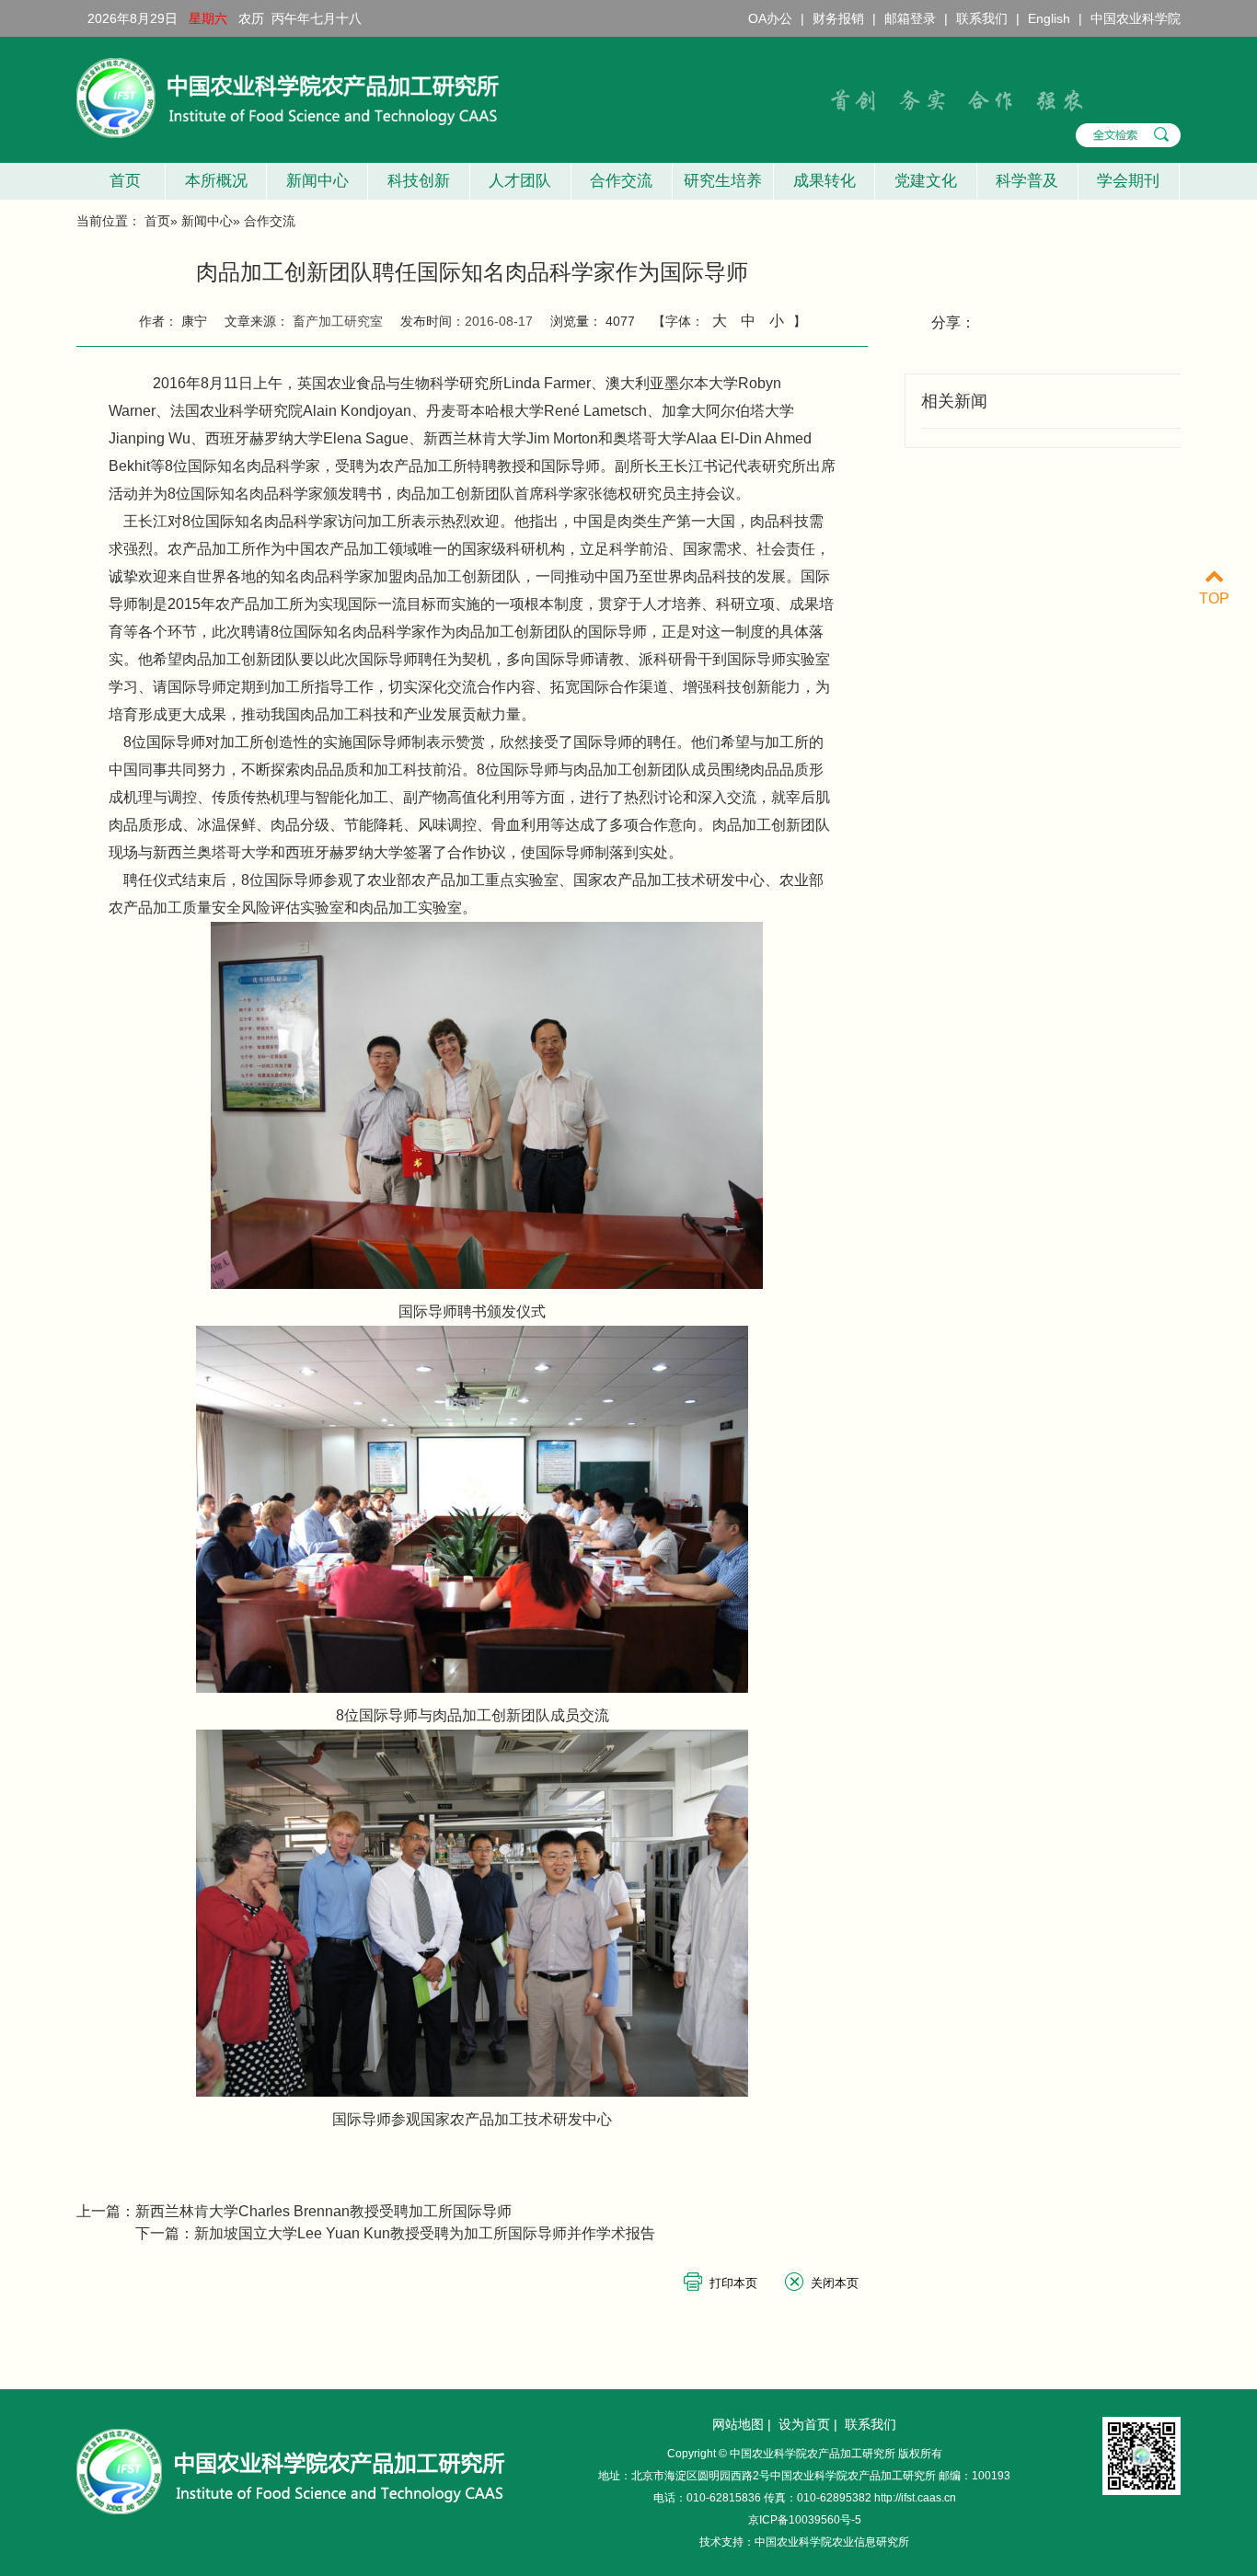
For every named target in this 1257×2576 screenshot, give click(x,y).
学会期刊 (1128, 181)
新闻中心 (317, 181)
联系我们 (982, 18)
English (1049, 18)
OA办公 (770, 18)
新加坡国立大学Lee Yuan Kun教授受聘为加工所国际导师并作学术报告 (425, 2233)
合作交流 (621, 181)
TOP (1214, 598)
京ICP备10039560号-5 (805, 2520)
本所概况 (216, 181)
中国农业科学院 (1136, 18)
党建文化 (926, 181)
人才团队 (520, 181)
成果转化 (825, 181)
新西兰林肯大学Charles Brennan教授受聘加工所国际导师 (323, 2211)
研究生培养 (723, 181)
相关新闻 (954, 401)
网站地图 (738, 2424)
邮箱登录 (910, 18)
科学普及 (1027, 181)
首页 (121, 181)
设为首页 (804, 2424)
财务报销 (838, 18)
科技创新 (419, 181)
